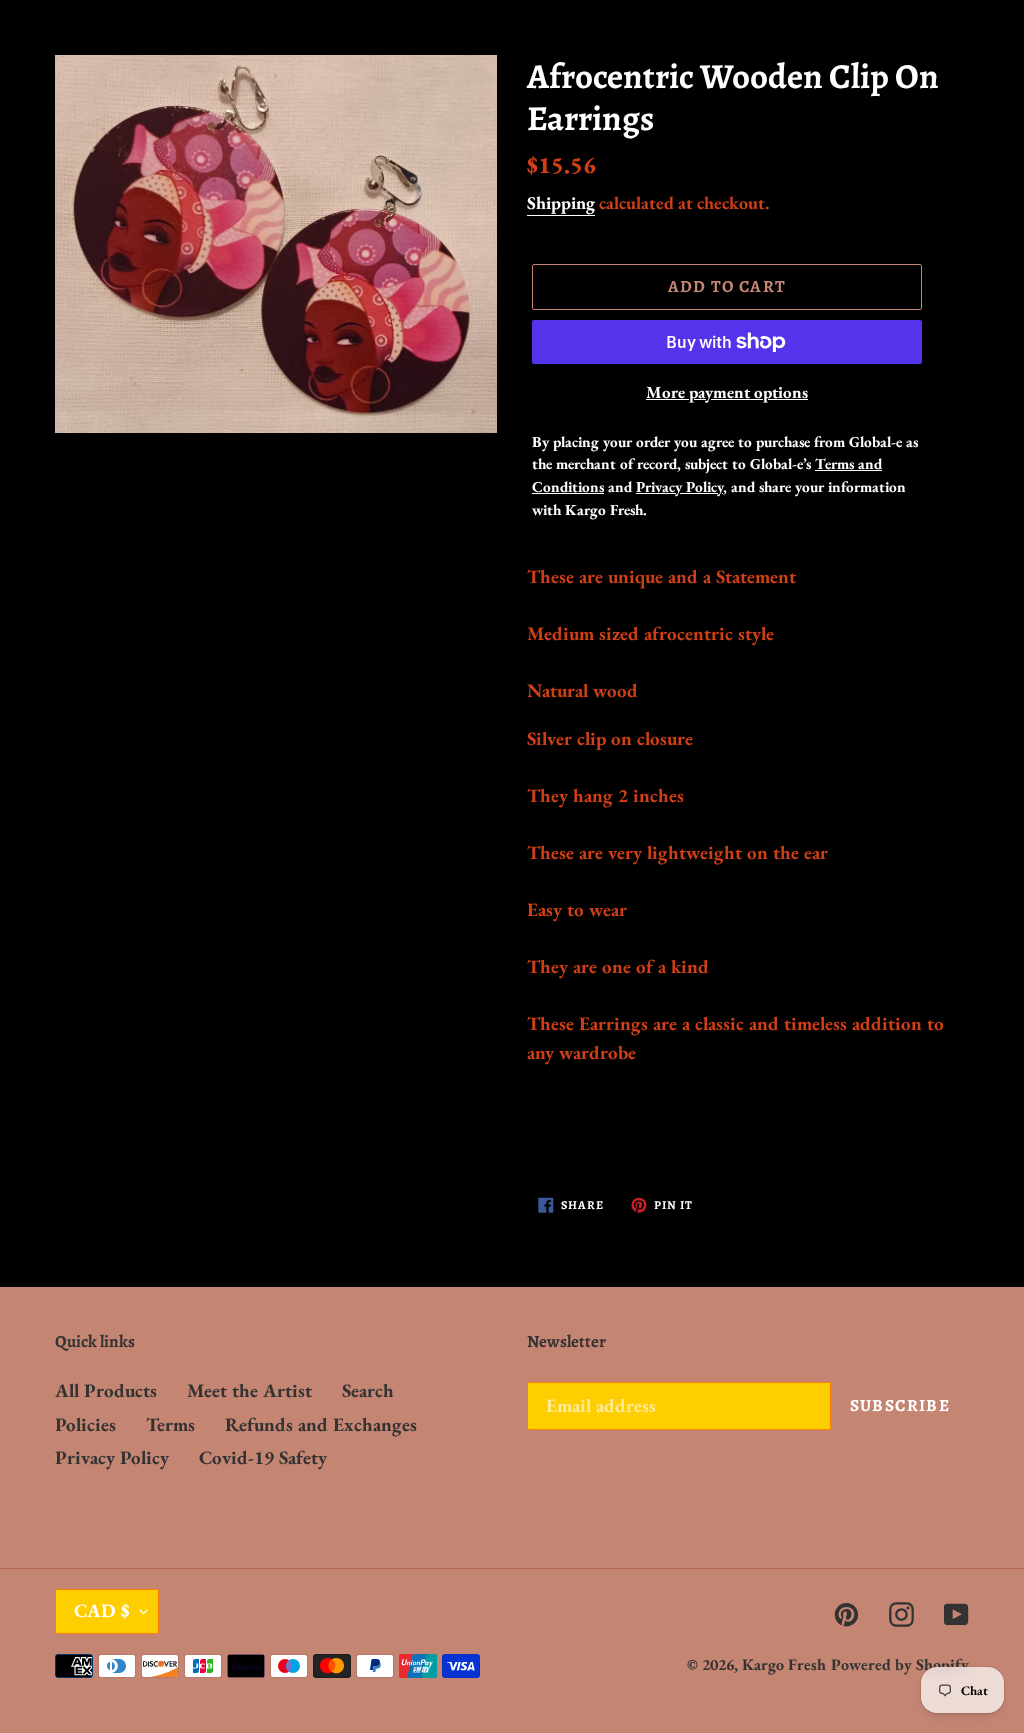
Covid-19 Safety (263, 1457)
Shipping (561, 202)
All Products (106, 1390)
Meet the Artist (249, 1390)
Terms (170, 1424)
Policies (85, 1424)
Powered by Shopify (900, 1664)
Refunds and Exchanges (321, 1424)
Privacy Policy (112, 1457)
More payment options (727, 392)
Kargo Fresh (784, 1664)
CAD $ (102, 1610)
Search (368, 1390)
